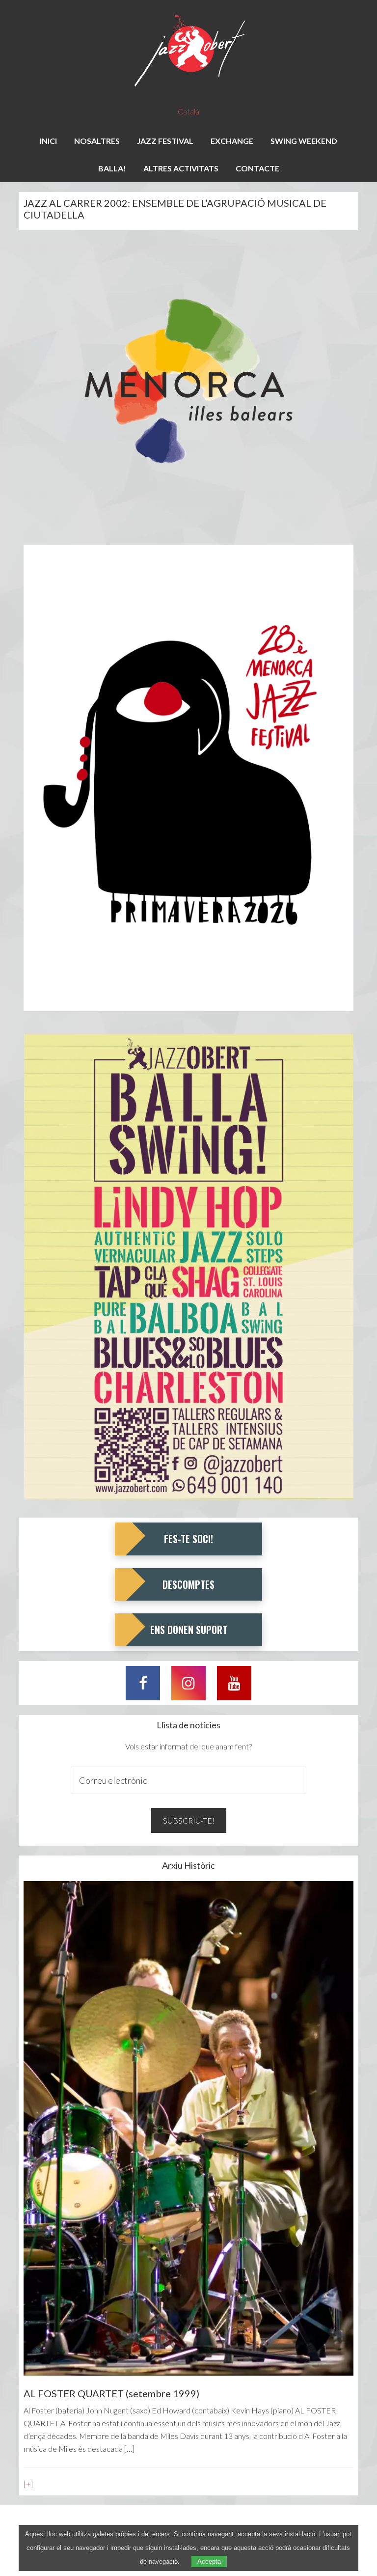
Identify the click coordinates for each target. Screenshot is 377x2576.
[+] (28, 2484)
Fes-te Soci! (188, 1539)
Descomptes (188, 1584)
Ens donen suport (189, 1630)
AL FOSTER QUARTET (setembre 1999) (111, 2393)
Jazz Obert (188, 52)
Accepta (209, 2562)
